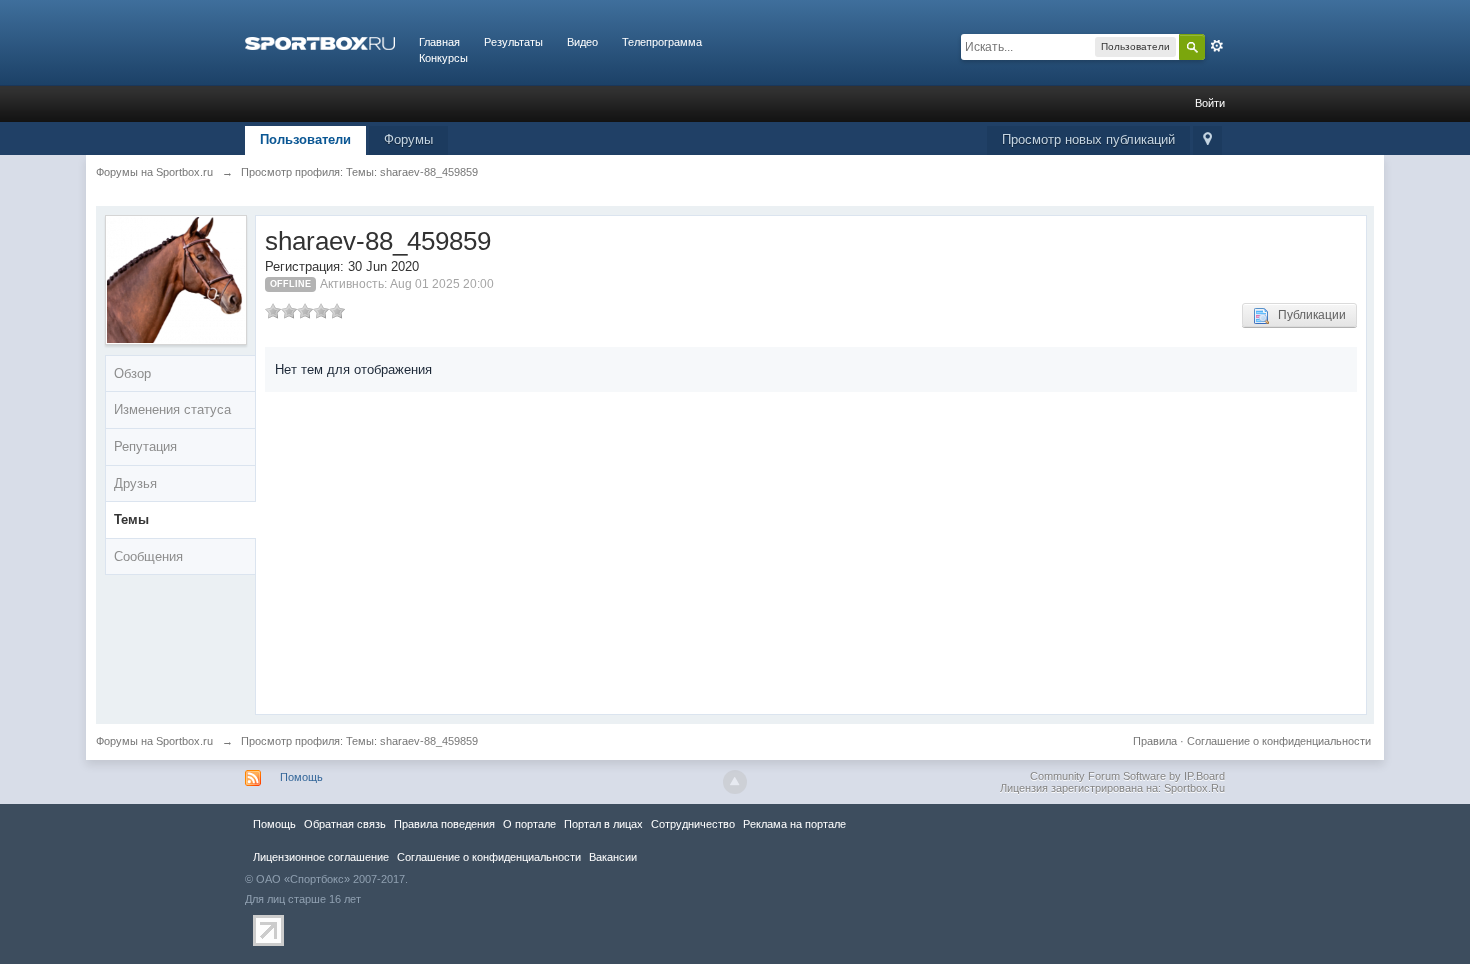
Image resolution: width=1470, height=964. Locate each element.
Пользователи (305, 139)
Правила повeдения (444, 824)
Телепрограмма (662, 42)
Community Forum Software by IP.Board (1127, 776)
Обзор (132, 373)
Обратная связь (345, 824)
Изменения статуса (172, 409)
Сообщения (148, 556)
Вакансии (613, 857)
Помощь (301, 777)
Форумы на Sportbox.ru (154, 741)
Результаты (513, 42)
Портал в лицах (603, 824)
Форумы (408, 139)
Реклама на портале (794, 824)
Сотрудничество (693, 824)
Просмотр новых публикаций (1088, 139)
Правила (1155, 741)
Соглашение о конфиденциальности (1279, 741)
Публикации (1307, 315)
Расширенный (1217, 46)
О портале (529, 824)
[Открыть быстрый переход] (1207, 140)
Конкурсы (443, 58)
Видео (582, 42)
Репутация (145, 446)
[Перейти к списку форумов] (320, 42)
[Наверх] (735, 782)
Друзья (135, 483)
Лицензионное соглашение (321, 857)
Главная (439, 42)
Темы (131, 519)
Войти (1210, 103)
